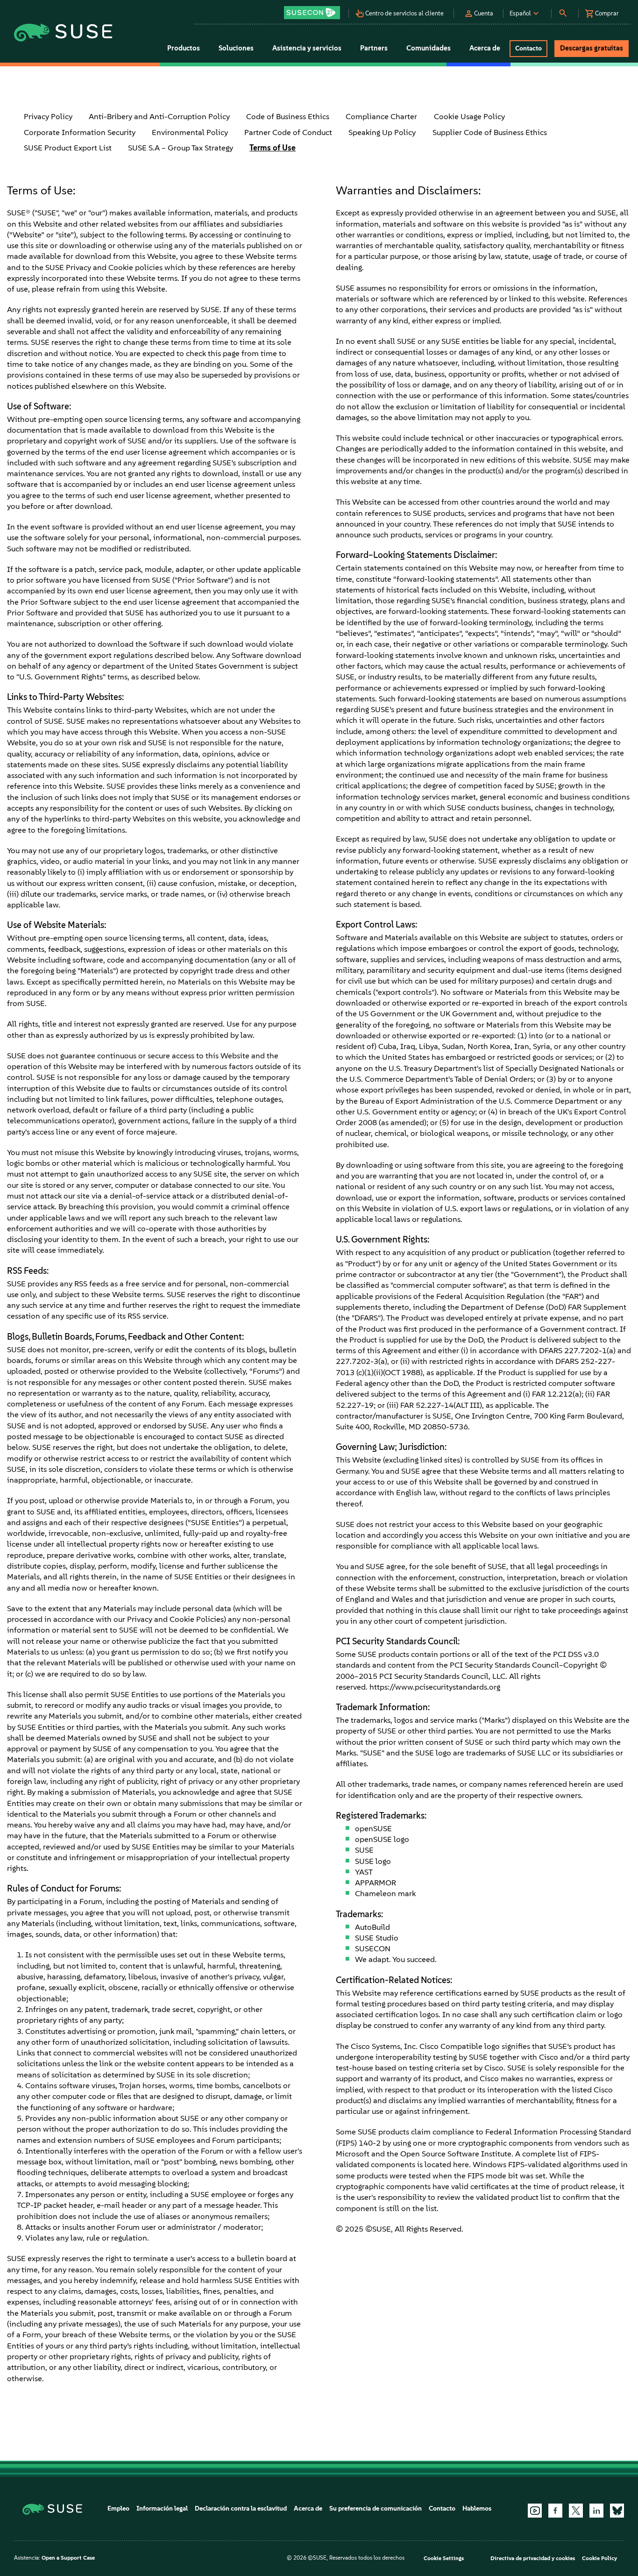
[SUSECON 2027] (312, 13)
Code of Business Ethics (288, 116)
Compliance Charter (381, 116)
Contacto (442, 2508)
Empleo (118, 2508)
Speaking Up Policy (382, 132)
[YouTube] (535, 2511)
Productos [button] (184, 48)
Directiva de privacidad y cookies (533, 2558)
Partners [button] (374, 48)
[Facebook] (555, 2511)
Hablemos (477, 2508)
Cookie (121, 267)
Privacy (78, 267)
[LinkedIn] (596, 2511)
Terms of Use (273, 148)
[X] (576, 2511)
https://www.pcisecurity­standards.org (435, 1687)
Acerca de (308, 2508)
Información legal (162, 2508)
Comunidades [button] (429, 48)
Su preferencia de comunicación (376, 2508)
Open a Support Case (68, 2558)
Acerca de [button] (485, 48)
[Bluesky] (617, 2511)
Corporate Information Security (80, 132)
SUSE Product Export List (68, 148)
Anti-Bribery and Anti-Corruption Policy (159, 116)
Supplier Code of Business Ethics (490, 132)
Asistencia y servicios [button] (307, 48)
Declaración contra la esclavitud (241, 2508)
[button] (315, 10)
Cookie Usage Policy (469, 116)
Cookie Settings (444, 2558)
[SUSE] (56, 2508)
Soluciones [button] (236, 48)
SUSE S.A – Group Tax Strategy (181, 148)
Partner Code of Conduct (288, 132)
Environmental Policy (190, 132)
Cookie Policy (599, 2558)
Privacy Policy (48, 116)
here (461, 2164)
